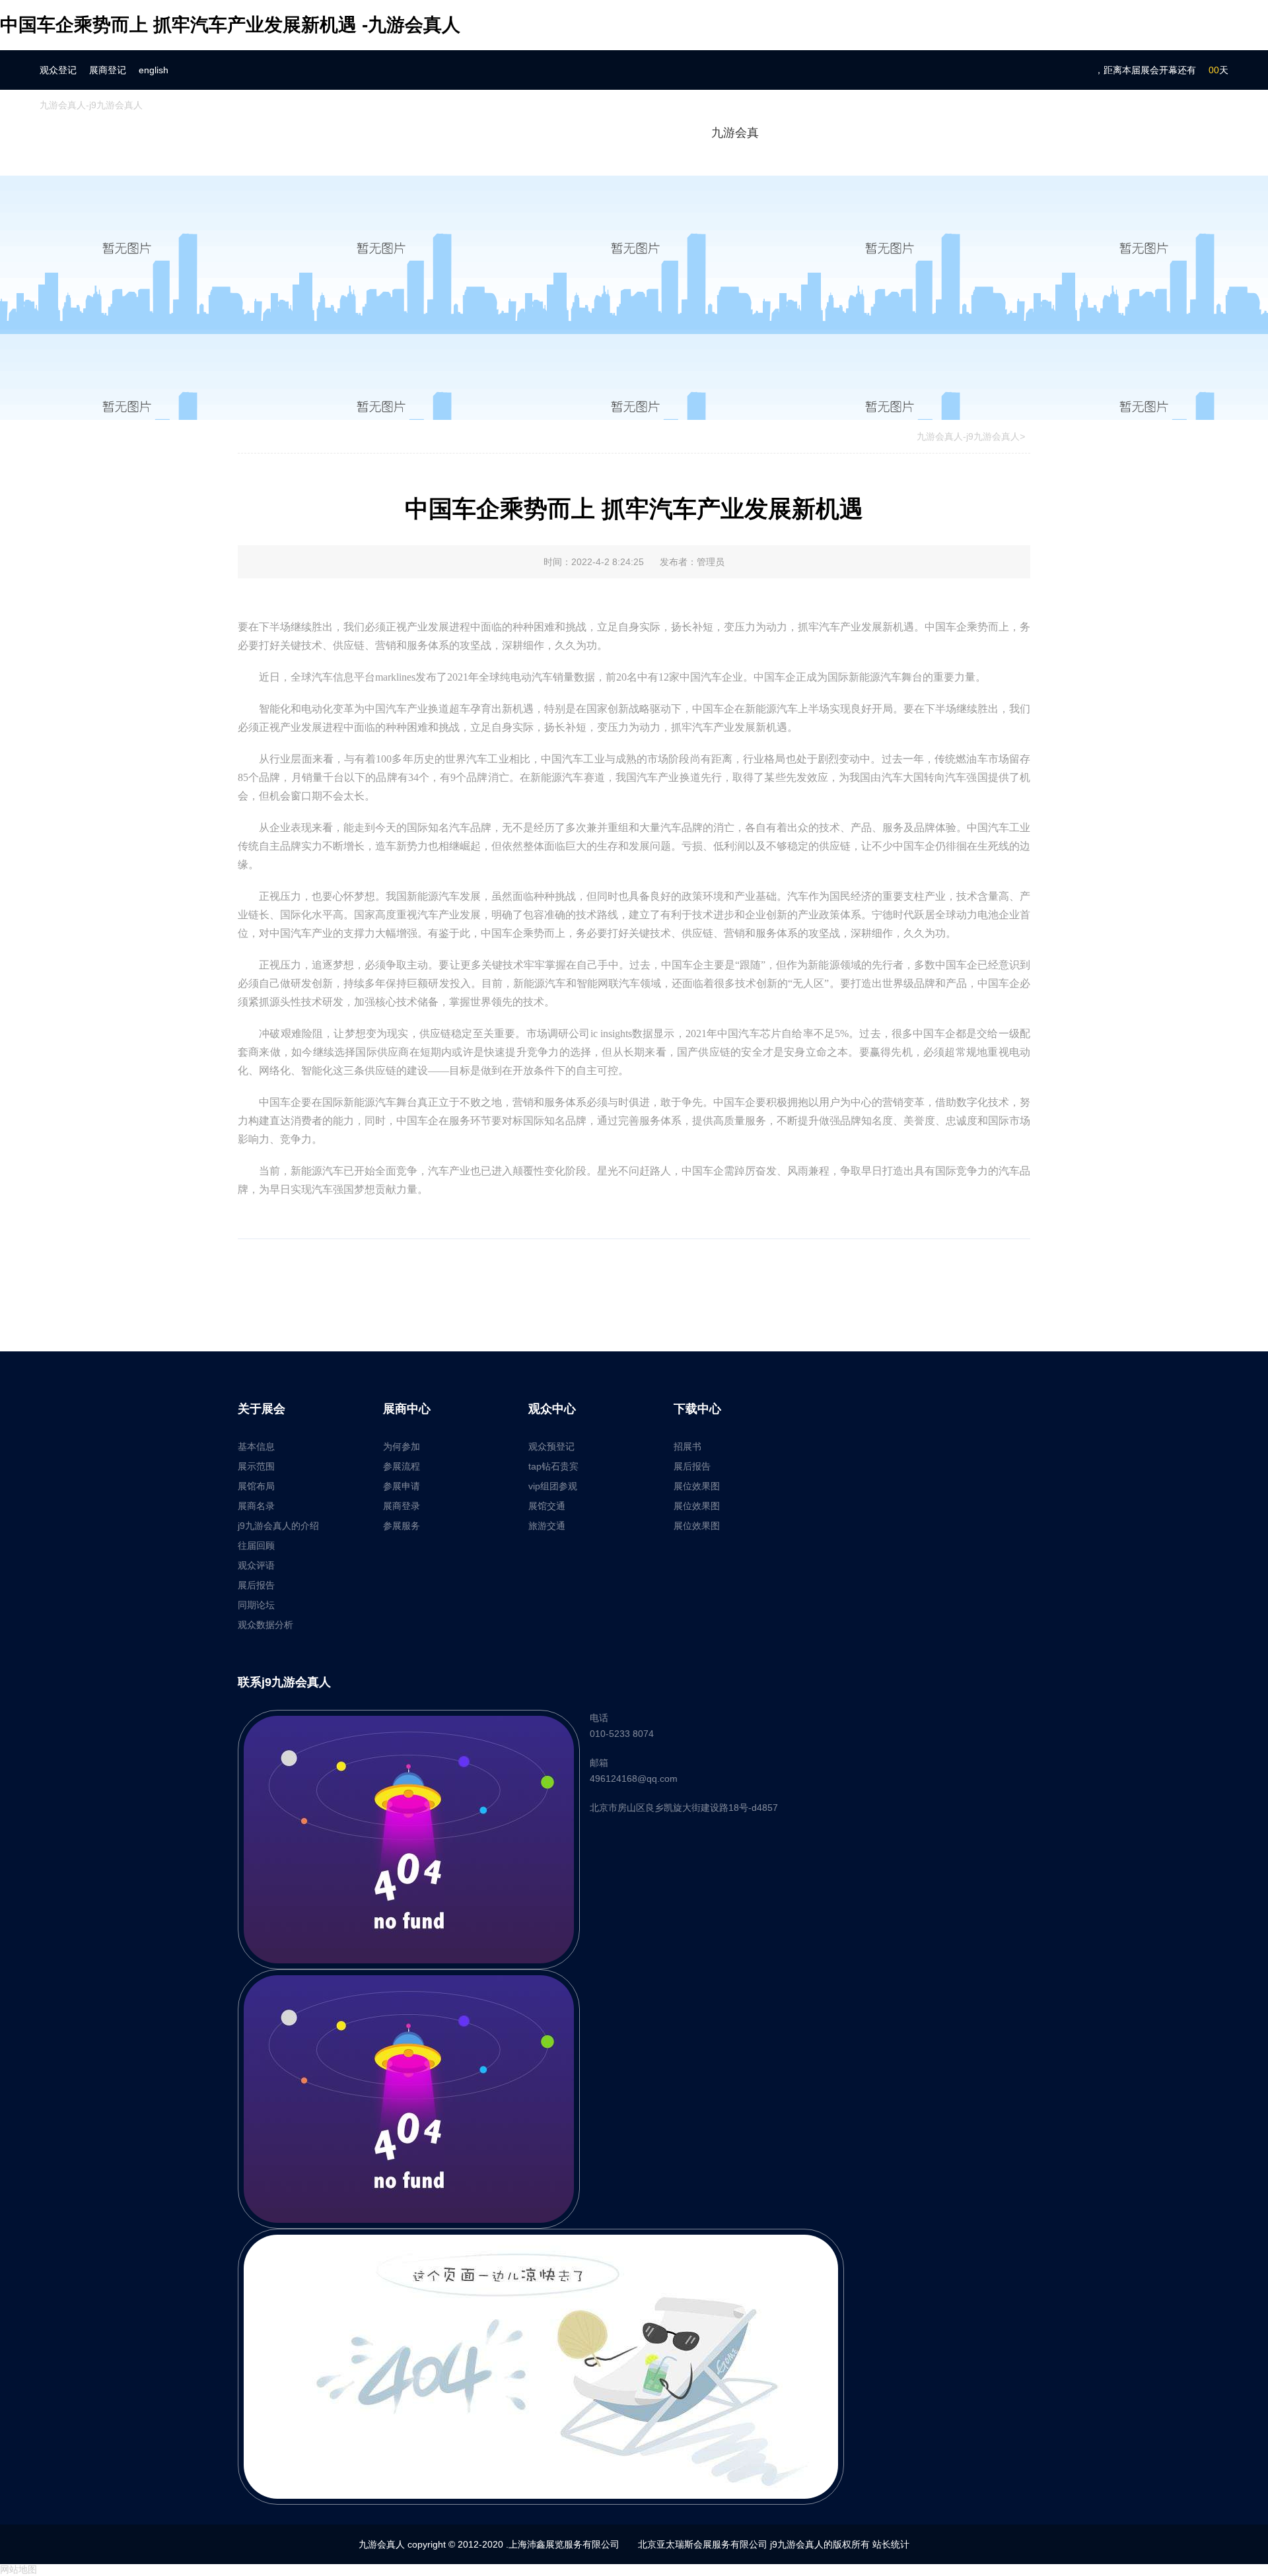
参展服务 (402, 1526)
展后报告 (256, 1585)
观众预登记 (551, 1446)
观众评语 (256, 1565)
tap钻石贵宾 (553, 1466)
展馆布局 (256, 1486)
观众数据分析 (265, 1625)
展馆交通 (547, 1506)
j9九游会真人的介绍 (278, 1526)
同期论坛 (256, 1605)
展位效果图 (697, 1486)
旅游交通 (547, 1526)
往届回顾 (256, 1545)
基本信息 (256, 1446)
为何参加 (402, 1446)
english (154, 70)
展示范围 (256, 1466)
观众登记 (58, 70)
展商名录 (256, 1506)
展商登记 (108, 70)
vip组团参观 (553, 1486)
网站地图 (18, 2569)
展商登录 (402, 1506)
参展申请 (402, 1486)
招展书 (687, 1446)
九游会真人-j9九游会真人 (91, 105)
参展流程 (402, 1466)
